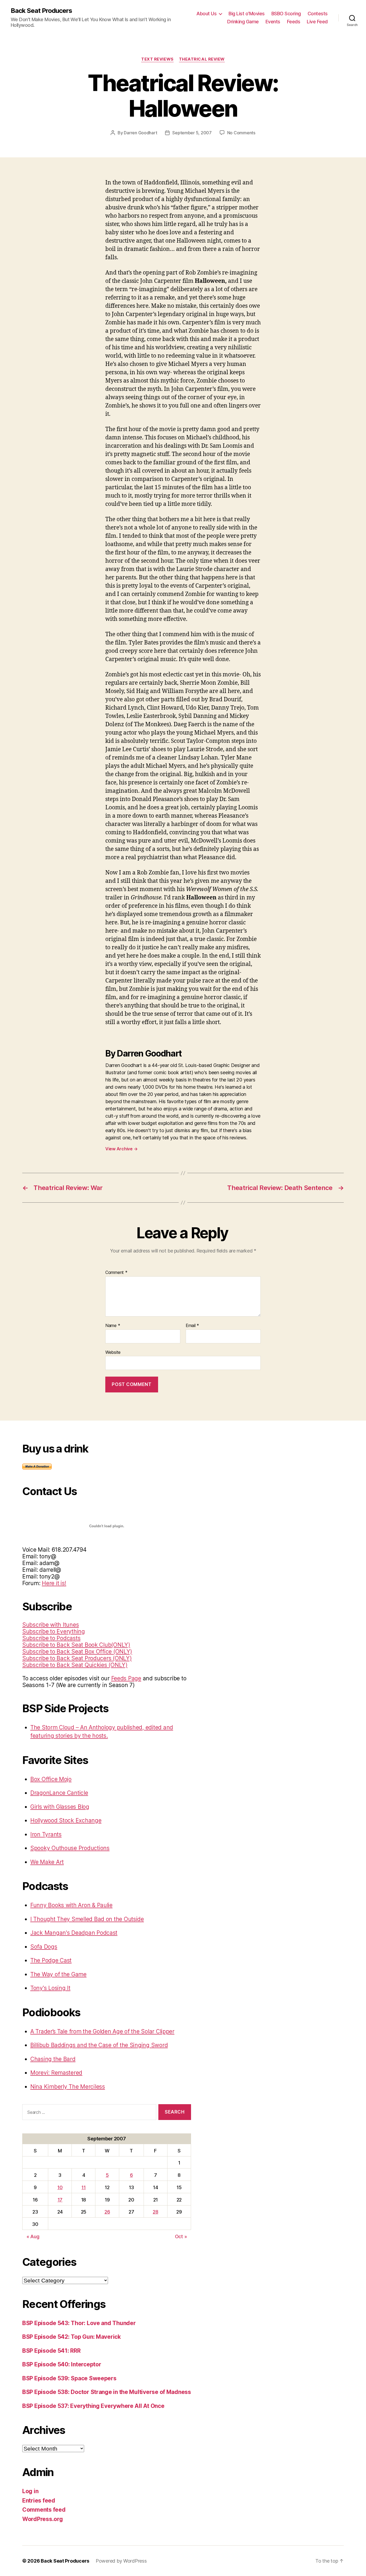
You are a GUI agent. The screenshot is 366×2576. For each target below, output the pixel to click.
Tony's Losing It (50, 1988)
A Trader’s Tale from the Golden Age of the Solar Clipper (102, 2031)
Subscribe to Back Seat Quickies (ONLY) (75, 1665)
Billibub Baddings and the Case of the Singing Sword (99, 2045)
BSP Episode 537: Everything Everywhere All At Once (93, 2406)
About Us (206, 14)
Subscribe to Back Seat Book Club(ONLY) (76, 1645)
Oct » (181, 2236)
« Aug (33, 2236)
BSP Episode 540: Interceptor (62, 2364)
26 (107, 2212)
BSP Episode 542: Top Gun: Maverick (72, 2337)
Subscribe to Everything (54, 1631)
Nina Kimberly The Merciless (68, 2087)
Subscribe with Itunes (51, 1625)
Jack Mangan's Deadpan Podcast (74, 1933)
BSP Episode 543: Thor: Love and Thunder (79, 2323)
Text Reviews (157, 59)
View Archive (121, 1149)
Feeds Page (126, 1678)
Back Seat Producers (41, 11)
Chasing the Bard (53, 2059)
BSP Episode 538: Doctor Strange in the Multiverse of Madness (107, 2392)
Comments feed (44, 2510)
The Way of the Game (58, 1974)
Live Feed (317, 22)
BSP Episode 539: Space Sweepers (69, 2378)
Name (113, 1326)
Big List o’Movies (247, 14)
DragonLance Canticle (59, 1793)
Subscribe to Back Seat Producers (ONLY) (77, 1658)
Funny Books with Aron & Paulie (71, 1905)
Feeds (294, 22)
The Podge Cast (51, 1960)
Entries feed (39, 2501)
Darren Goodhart (140, 133)
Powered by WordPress (121, 2561)
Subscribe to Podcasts (51, 1638)
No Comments (241, 133)
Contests (318, 14)
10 (60, 2187)
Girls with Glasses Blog (60, 1807)
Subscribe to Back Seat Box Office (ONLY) (77, 1652)
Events (273, 22)
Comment (116, 1273)
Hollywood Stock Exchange (66, 1820)
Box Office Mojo (51, 1779)
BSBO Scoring (286, 14)
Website (113, 1352)
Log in (30, 2491)
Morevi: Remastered (56, 2073)
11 (83, 2187)
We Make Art (47, 1862)
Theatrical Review (202, 59)
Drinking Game (243, 22)
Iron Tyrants (46, 1834)
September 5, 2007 (192, 133)
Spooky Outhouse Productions (70, 1848)
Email (192, 1326)
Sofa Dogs (44, 1947)
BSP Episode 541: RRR (51, 2351)
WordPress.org (43, 2519)
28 (155, 2212)
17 (60, 2200)
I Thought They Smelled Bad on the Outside (87, 1919)
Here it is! (54, 1583)
